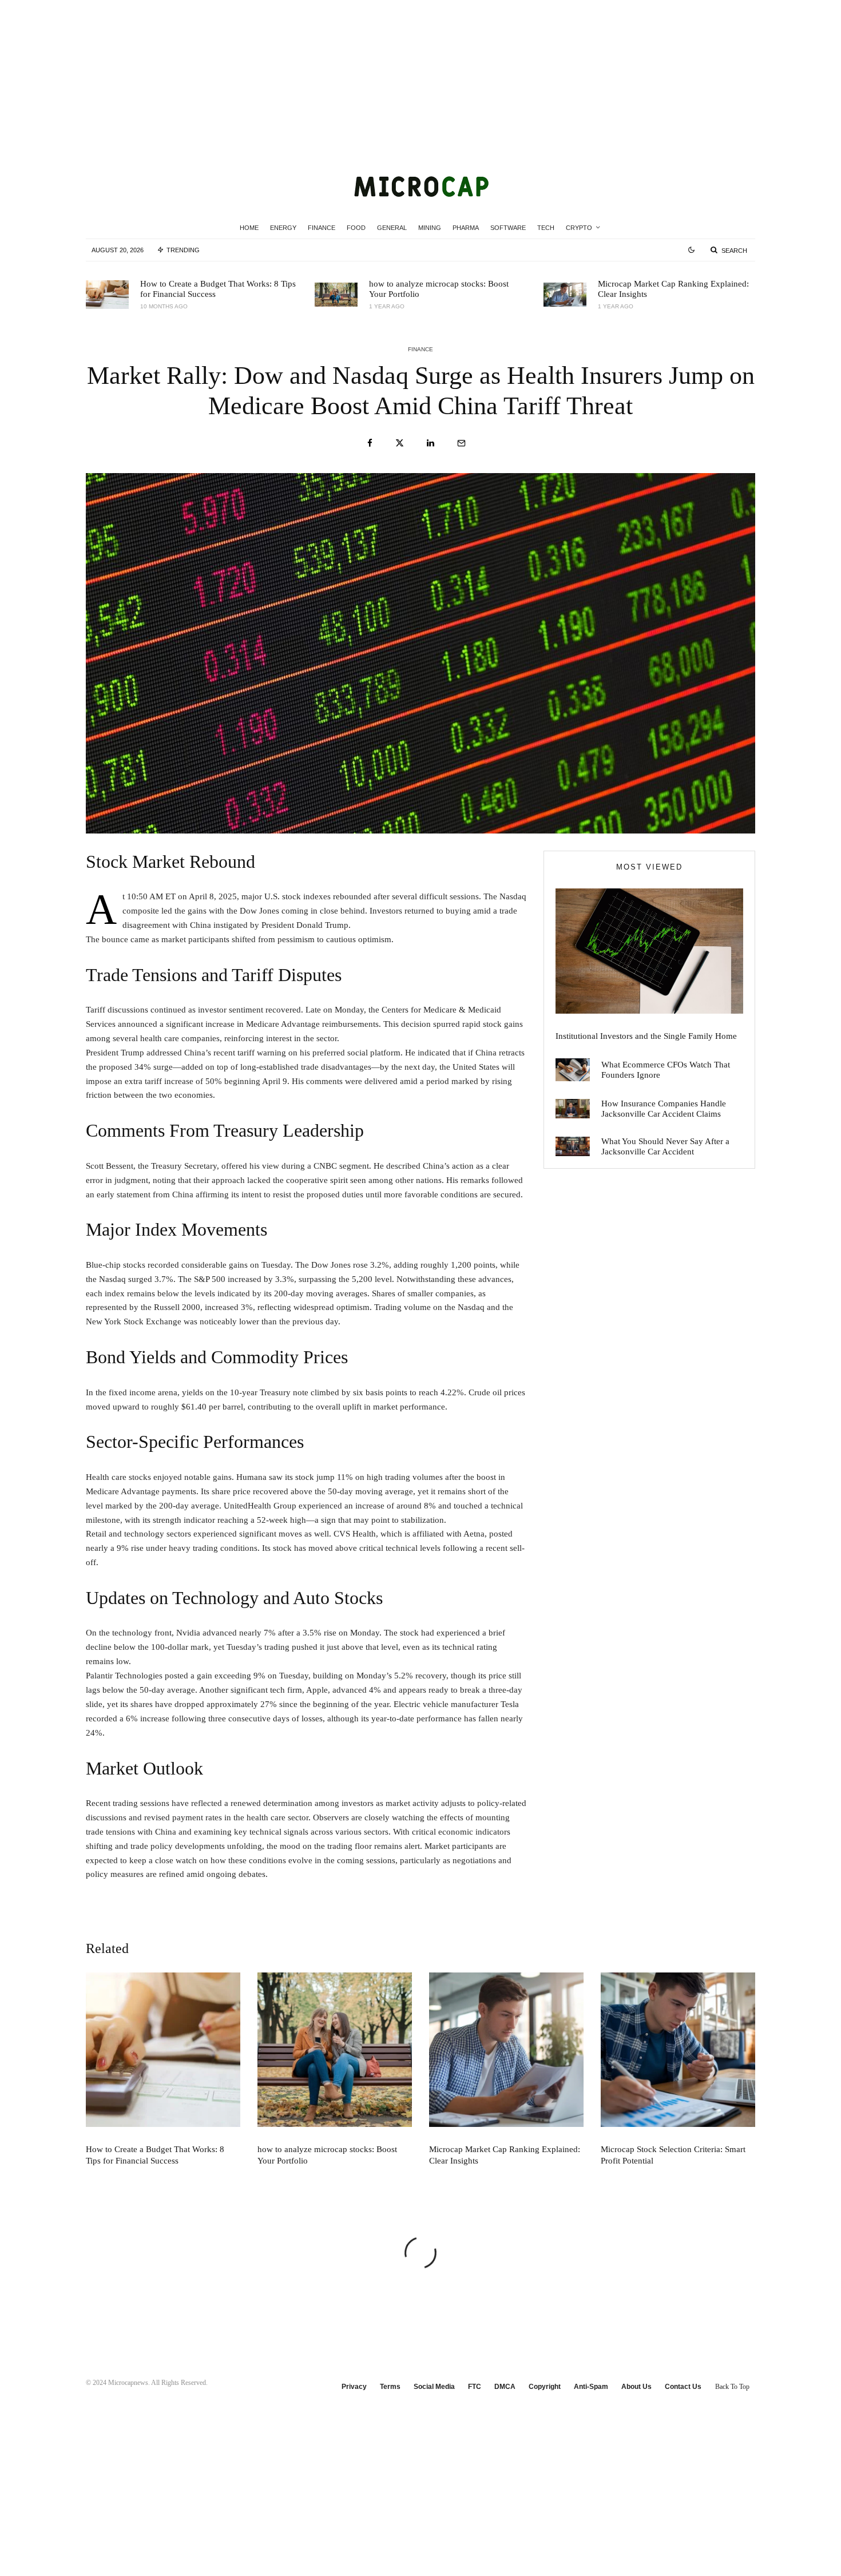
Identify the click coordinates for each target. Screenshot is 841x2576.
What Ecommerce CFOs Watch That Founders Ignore (666, 1070)
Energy (283, 228)
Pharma (466, 228)
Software (508, 228)
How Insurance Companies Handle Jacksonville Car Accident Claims (664, 1109)
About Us (636, 2387)
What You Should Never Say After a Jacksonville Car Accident (665, 1146)
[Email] (461, 443)
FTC (475, 2387)
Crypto (579, 228)
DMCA (505, 2387)
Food (356, 228)
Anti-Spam (591, 2387)
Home (249, 228)
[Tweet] (400, 443)
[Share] (370, 443)
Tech (546, 228)
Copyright (545, 2387)
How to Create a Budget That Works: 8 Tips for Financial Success (218, 289)
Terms (390, 2387)
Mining (430, 228)
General (392, 228)
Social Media (434, 2387)
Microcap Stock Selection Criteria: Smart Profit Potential (673, 2155)
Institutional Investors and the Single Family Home (646, 1036)
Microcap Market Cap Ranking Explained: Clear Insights (673, 289)
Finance (322, 228)
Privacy (354, 2387)
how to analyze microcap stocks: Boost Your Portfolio (439, 289)
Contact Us (683, 2387)
